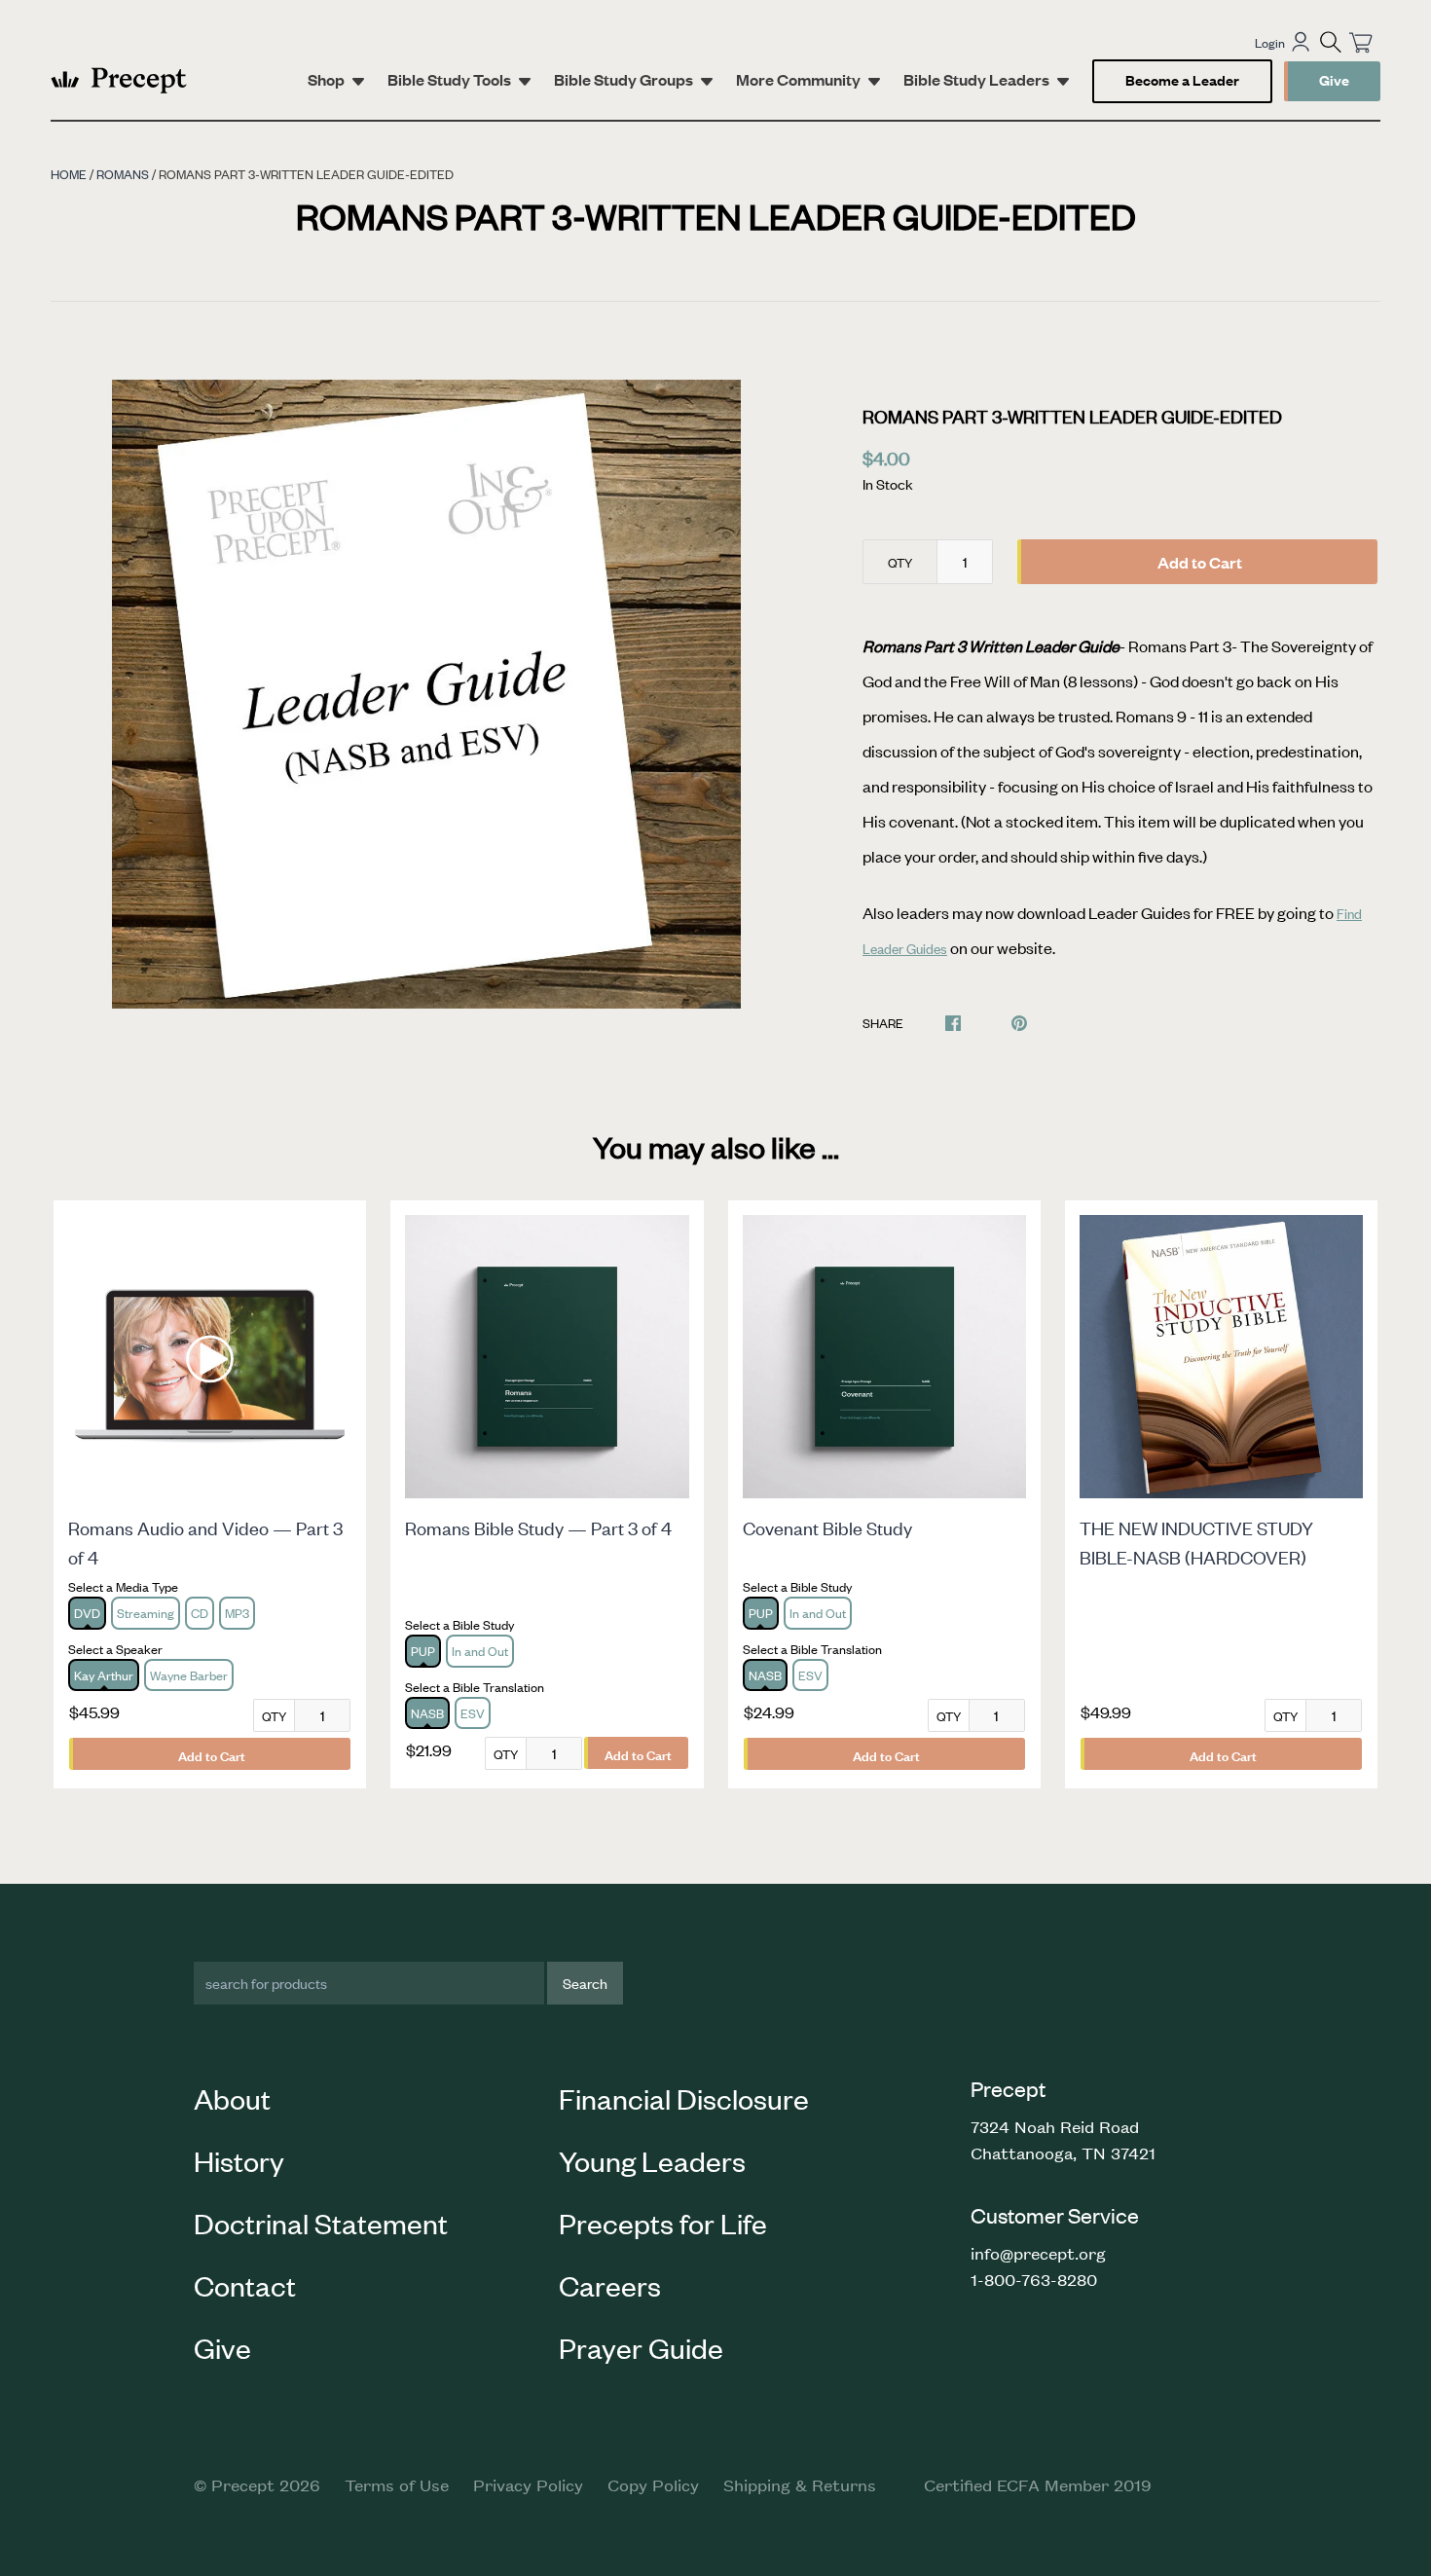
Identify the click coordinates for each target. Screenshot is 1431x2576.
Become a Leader (1182, 79)
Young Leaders (652, 2160)
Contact (245, 2285)
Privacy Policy (528, 2484)
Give (1334, 79)
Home (69, 174)
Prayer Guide (641, 2347)
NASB (427, 1713)
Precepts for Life (663, 2223)
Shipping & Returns (800, 2484)
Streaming (146, 1613)
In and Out (480, 1651)
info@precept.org (1038, 2253)
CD (200, 1613)
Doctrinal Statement (321, 2223)
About (232, 2098)
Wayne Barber (189, 1675)
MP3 (237, 1613)
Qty (900, 562)
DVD (87, 1613)
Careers (610, 2285)
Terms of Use (397, 2484)
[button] (1331, 42)
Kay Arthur (104, 1675)
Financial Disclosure (684, 2098)
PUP (423, 1651)
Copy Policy (653, 2484)
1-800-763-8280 (1034, 2279)
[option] (426, 694)
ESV (473, 1713)
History (239, 2160)
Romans (123, 174)
